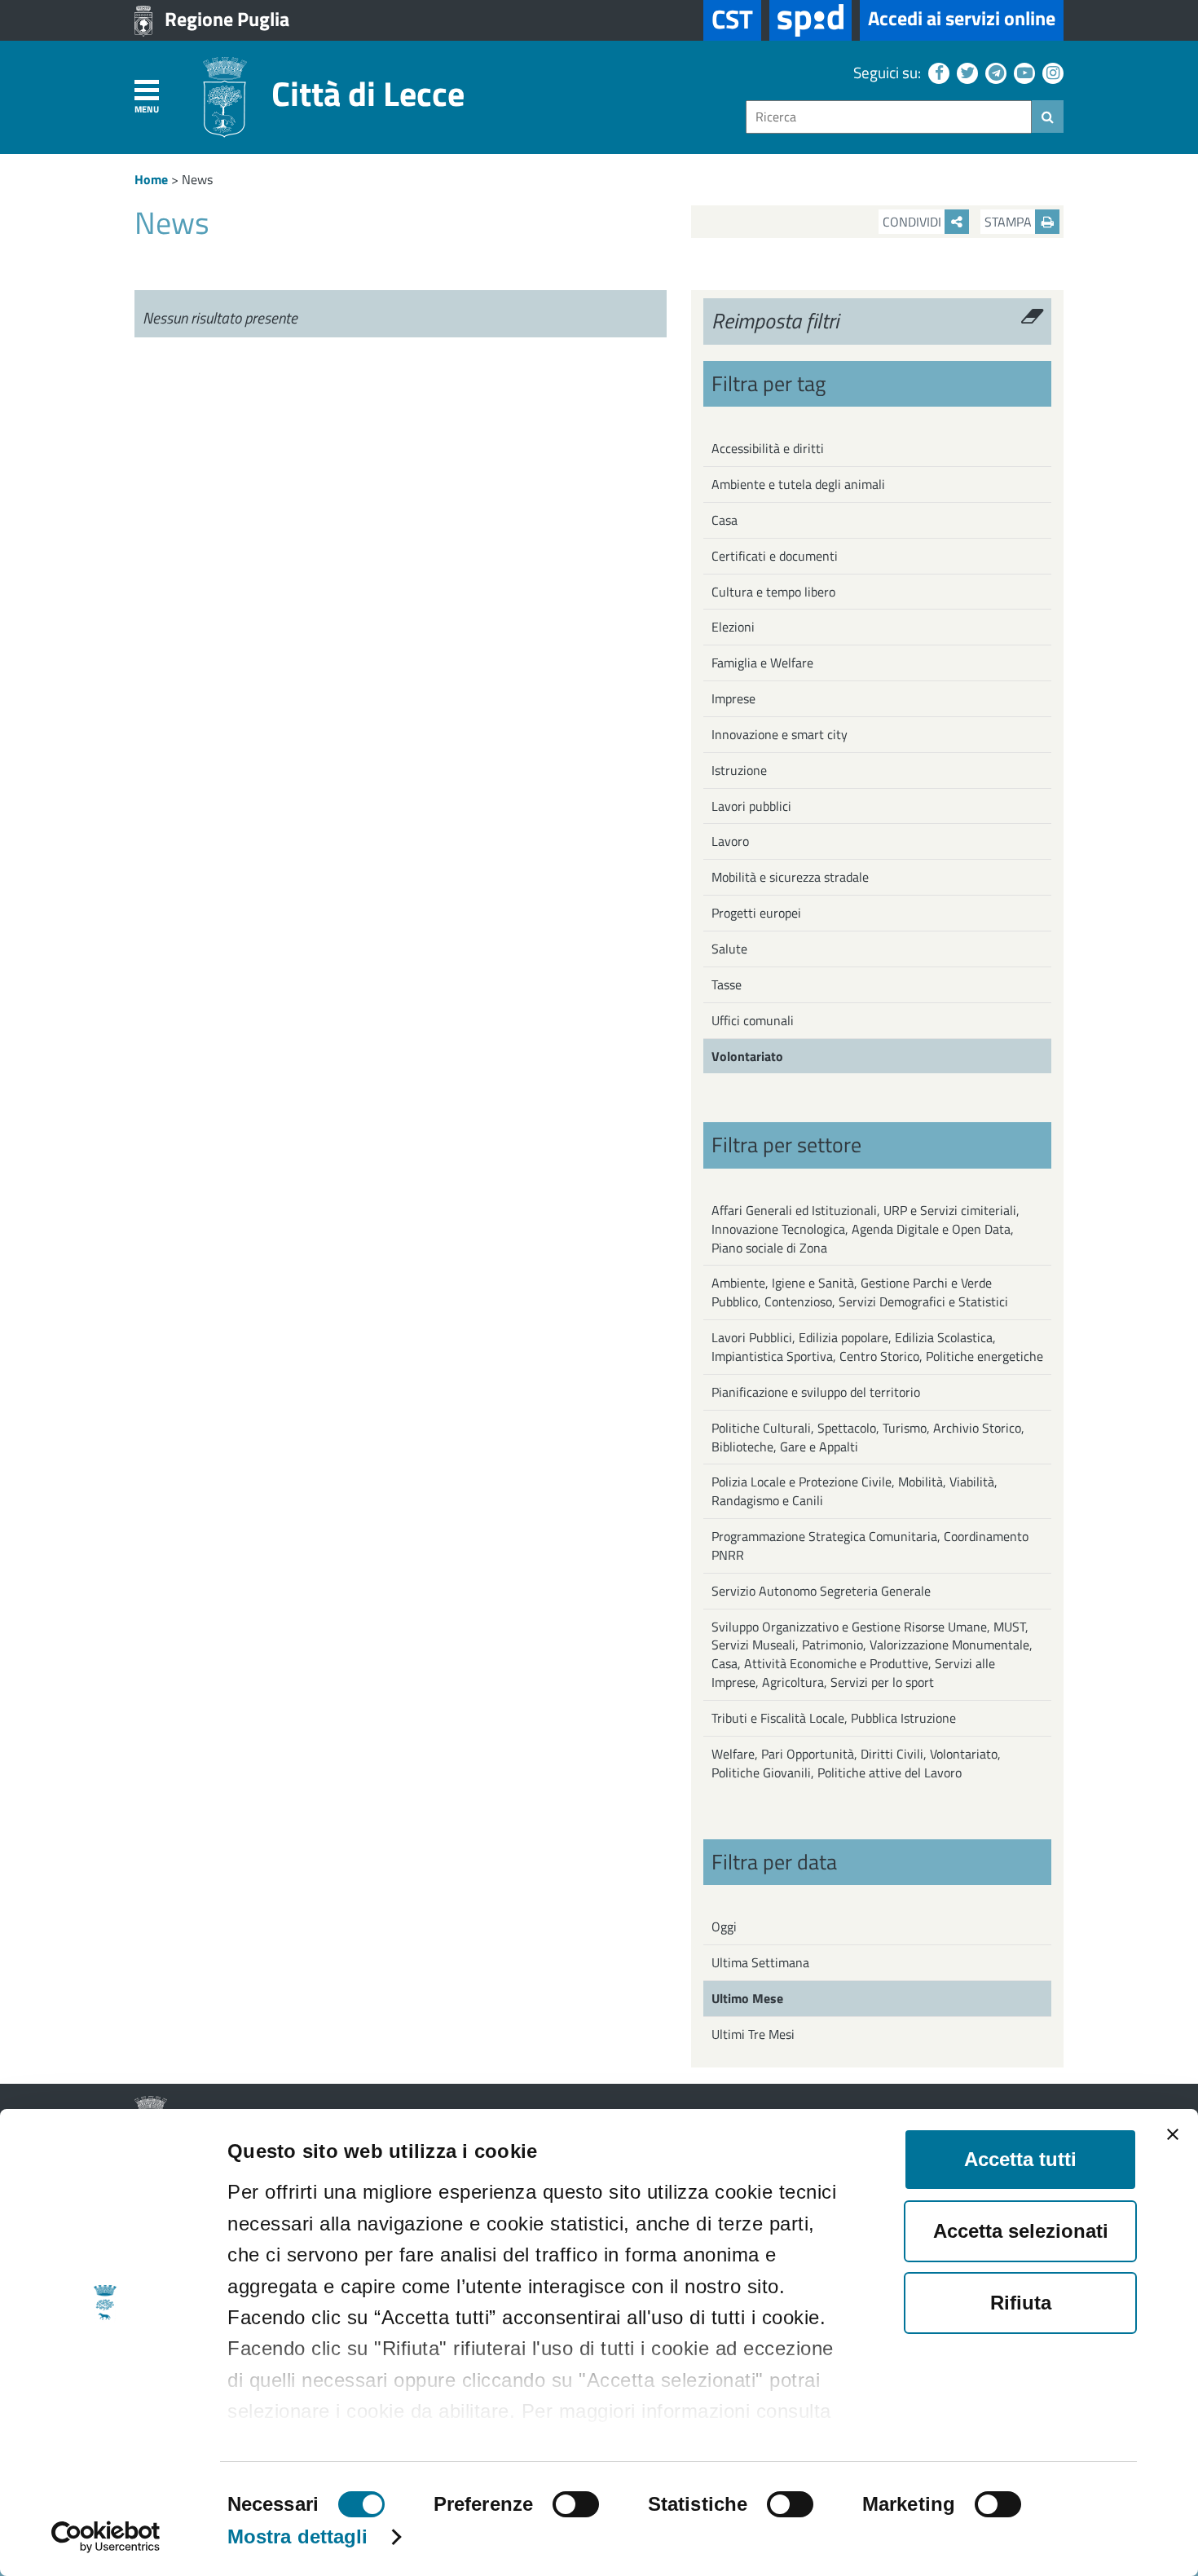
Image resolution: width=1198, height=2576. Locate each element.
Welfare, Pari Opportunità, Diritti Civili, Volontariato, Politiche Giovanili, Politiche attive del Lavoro (856, 1763)
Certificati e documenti (775, 556)
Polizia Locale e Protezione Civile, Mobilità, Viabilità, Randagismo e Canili (854, 1491)
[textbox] (889, 117)
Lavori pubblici (751, 806)
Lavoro (730, 841)
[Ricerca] (1048, 117)
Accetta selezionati (1021, 2231)
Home (151, 179)
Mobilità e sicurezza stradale (790, 877)
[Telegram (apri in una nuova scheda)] (994, 72)
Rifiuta (1021, 2303)
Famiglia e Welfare (762, 663)
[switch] (576, 2504)
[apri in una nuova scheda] (810, 20)
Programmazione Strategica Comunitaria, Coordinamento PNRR (870, 1546)
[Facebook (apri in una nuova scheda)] (937, 72)
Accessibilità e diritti (768, 448)
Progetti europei (756, 913)
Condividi (914, 222)
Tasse (727, 984)
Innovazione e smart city (780, 734)
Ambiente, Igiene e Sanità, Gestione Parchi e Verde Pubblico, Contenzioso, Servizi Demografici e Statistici (860, 1292)
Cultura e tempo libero (773, 592)
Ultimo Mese (747, 1998)
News (197, 179)
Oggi (724, 1926)
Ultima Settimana (760, 1962)
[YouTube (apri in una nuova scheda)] (1022, 72)
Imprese (733, 698)
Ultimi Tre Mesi (753, 2034)
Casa (725, 520)
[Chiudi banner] (1173, 2134)
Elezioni (733, 627)
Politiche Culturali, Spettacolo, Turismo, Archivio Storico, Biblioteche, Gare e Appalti (868, 1437)
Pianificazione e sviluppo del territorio (816, 1392)
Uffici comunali (753, 1020)
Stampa (1010, 222)
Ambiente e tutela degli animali (798, 484)
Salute (729, 949)
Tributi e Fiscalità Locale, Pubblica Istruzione (834, 1718)
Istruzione (739, 770)
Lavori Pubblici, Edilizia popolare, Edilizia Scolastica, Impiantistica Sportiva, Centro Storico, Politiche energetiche (877, 1347)
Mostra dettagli (298, 2536)
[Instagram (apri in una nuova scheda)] (1051, 72)
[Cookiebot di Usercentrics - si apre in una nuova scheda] (106, 2537)
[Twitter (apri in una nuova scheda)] (965, 72)
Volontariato (747, 1056)
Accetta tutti (1020, 2159)
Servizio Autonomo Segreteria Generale (821, 1591)
